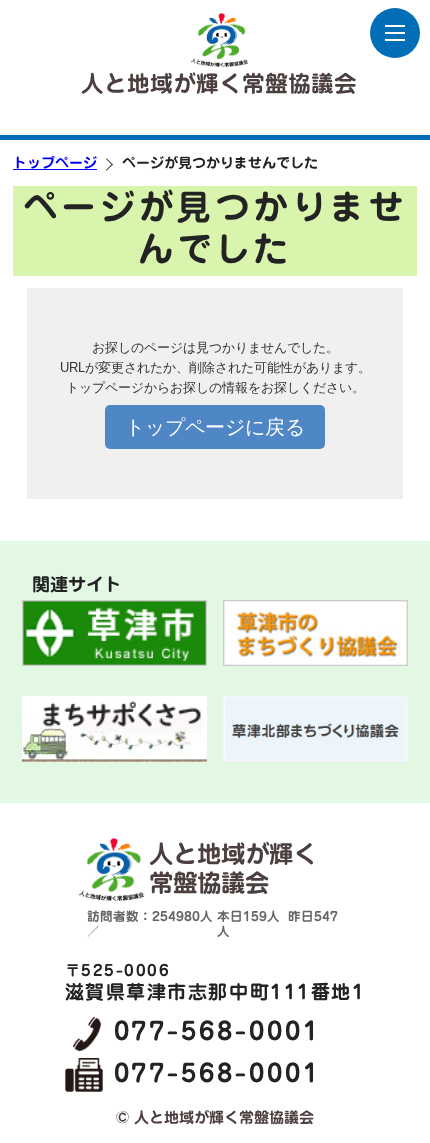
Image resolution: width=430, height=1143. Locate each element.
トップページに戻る (215, 427)
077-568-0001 (217, 1031)
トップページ (55, 163)
